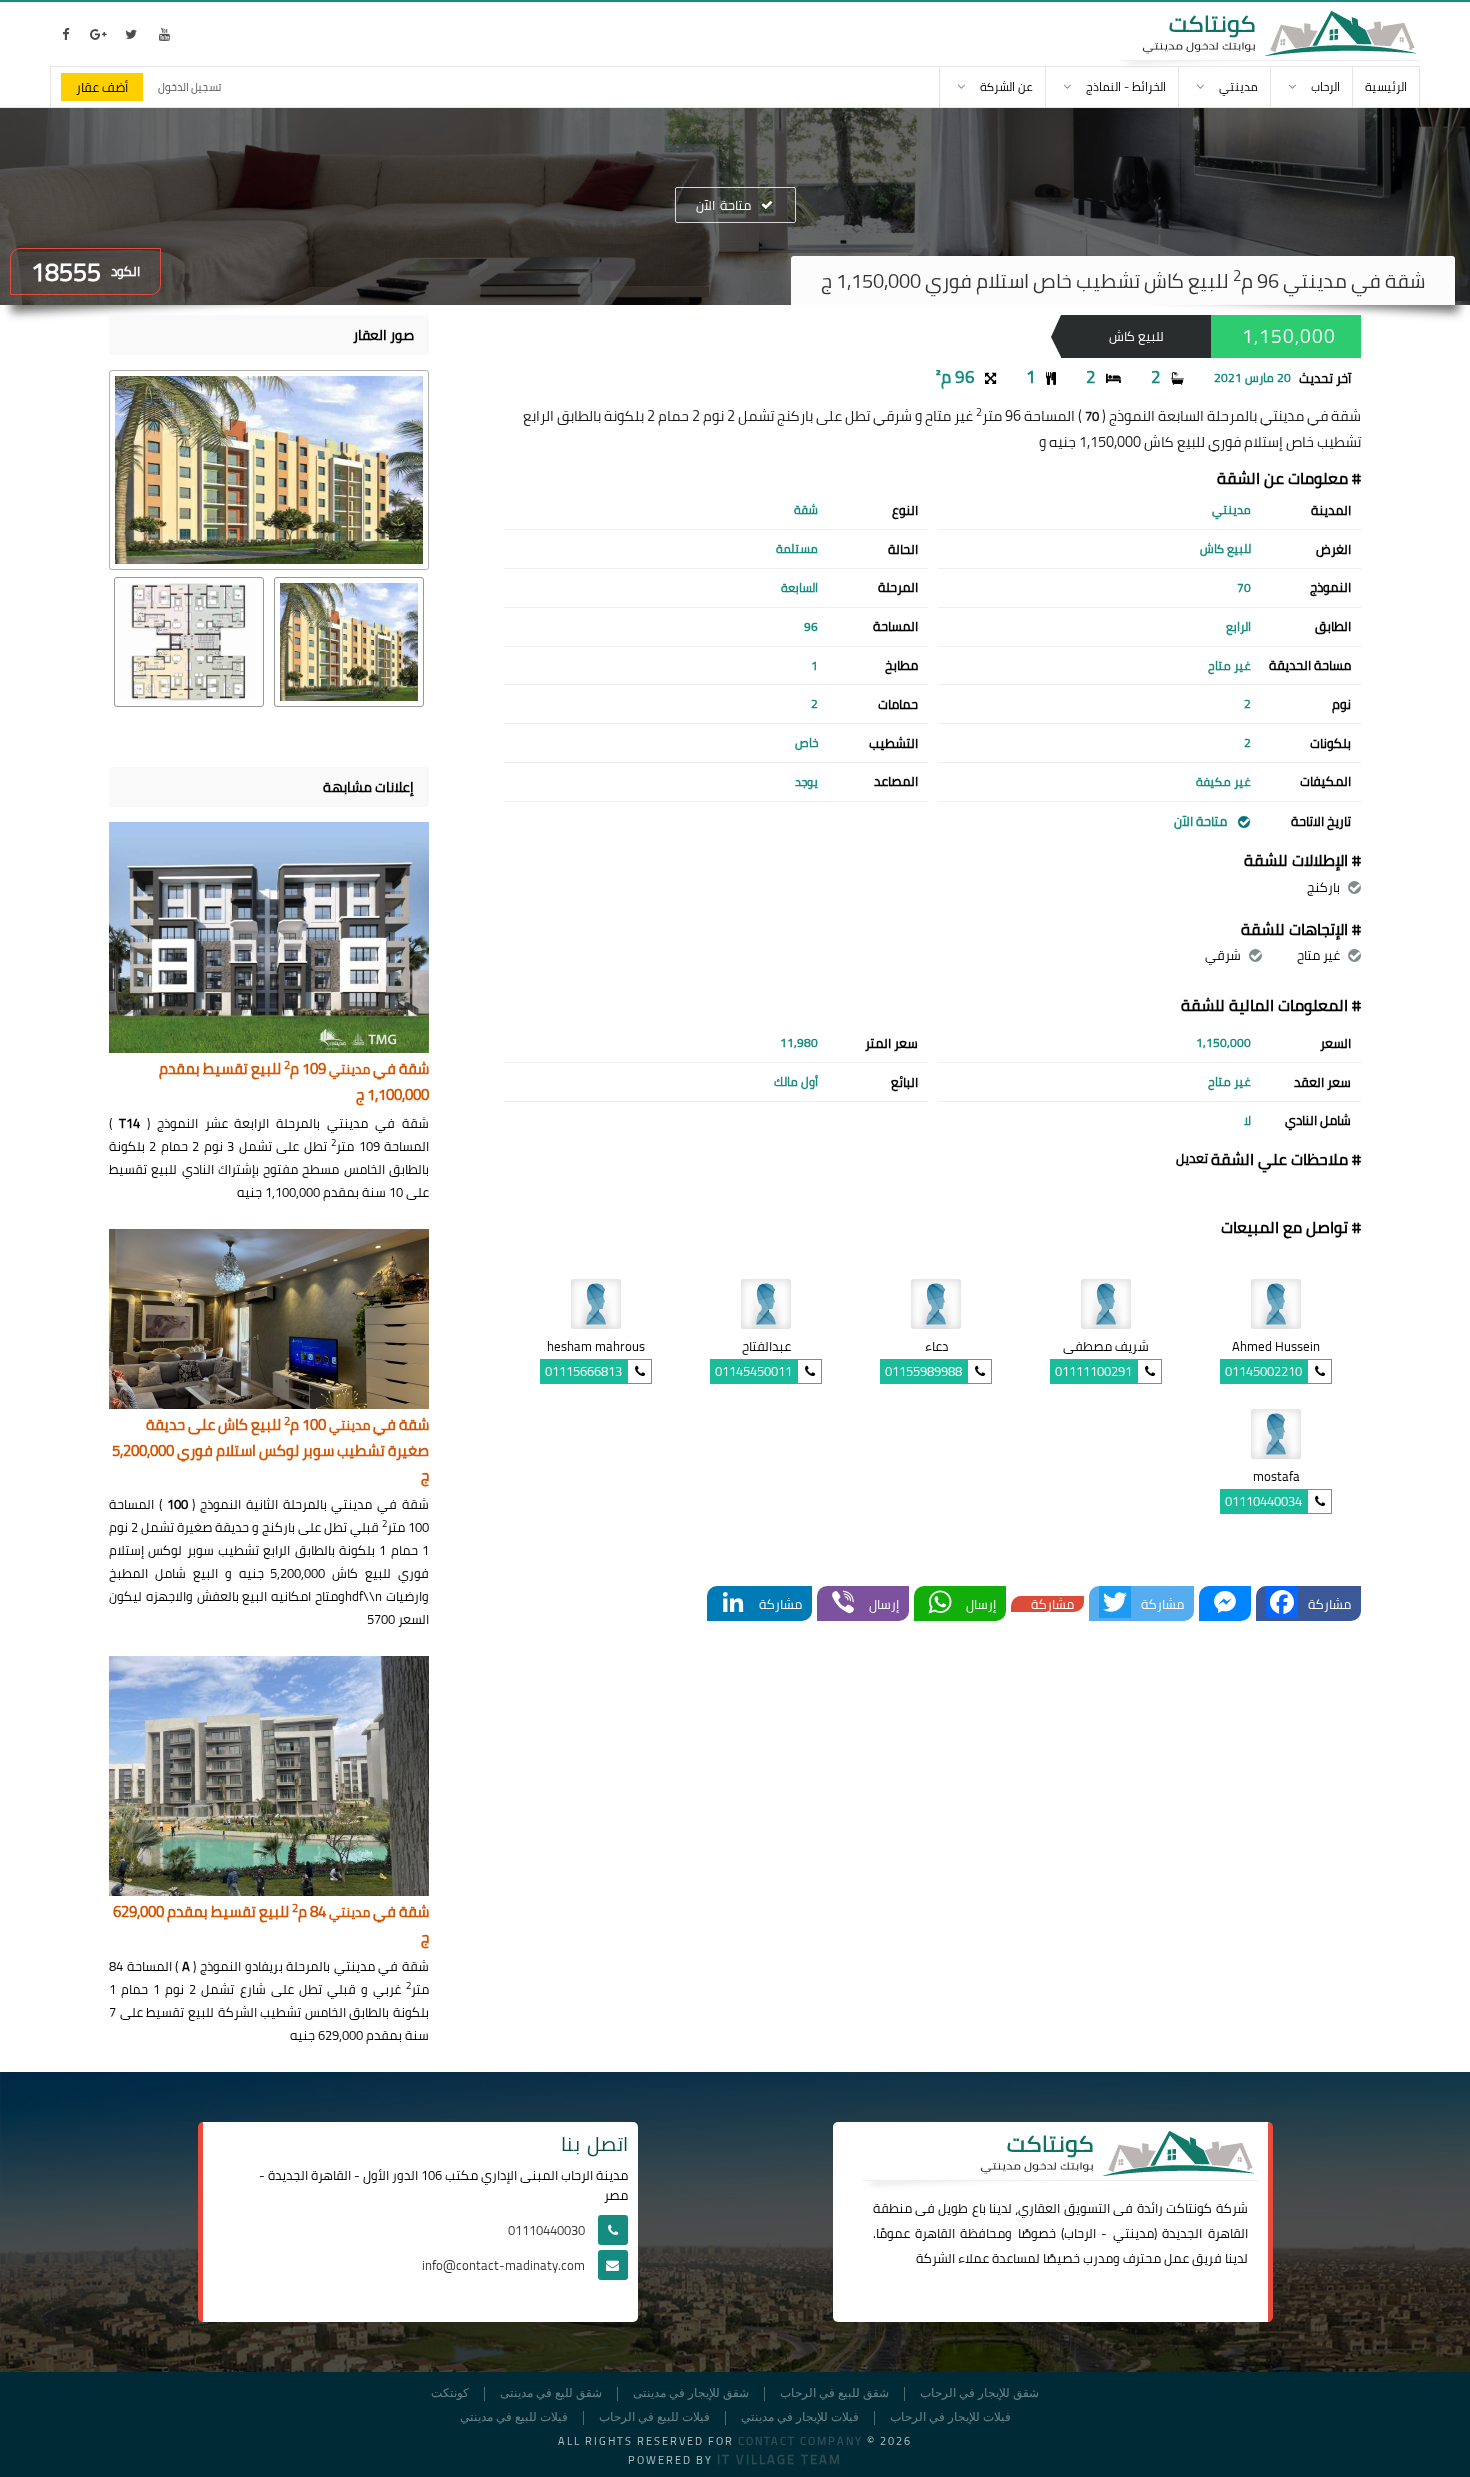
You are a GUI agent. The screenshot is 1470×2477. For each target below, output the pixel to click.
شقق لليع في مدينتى (551, 2393)
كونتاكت (1189, 2208)
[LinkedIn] (733, 1603)
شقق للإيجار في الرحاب (979, 2393)
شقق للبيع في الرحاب (834, 2393)
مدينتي (1133, 2233)
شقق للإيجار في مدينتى (691, 2393)
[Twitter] (1115, 1603)
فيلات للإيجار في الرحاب (950, 2417)
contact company (800, 2441)
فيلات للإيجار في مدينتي (800, 2417)
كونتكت (450, 2393)
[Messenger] (1225, 1603)
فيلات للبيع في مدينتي (514, 2417)
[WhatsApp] (940, 1603)
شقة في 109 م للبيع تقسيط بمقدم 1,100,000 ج (294, 1082)
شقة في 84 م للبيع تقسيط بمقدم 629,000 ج (271, 1925)
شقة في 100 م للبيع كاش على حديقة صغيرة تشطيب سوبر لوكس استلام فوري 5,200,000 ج (270, 1451)
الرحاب (1080, 2233)
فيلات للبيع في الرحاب (654, 2417)
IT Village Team (779, 2459)
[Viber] (843, 1603)
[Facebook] (1282, 1603)
